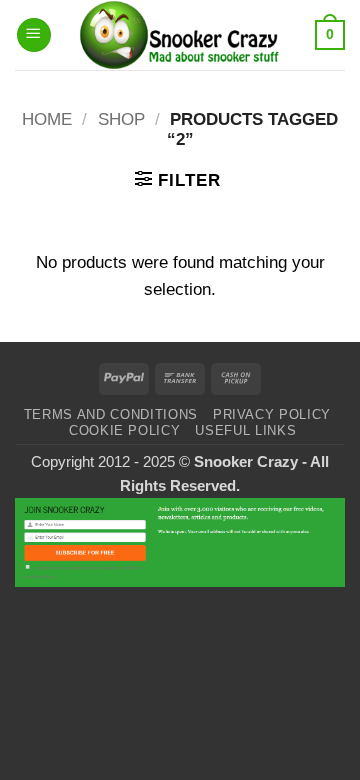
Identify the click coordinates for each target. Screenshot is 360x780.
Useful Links (245, 430)
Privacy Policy (272, 414)
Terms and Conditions (111, 414)
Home (47, 119)
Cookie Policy (124, 430)
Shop (121, 119)
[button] (34, 35)
